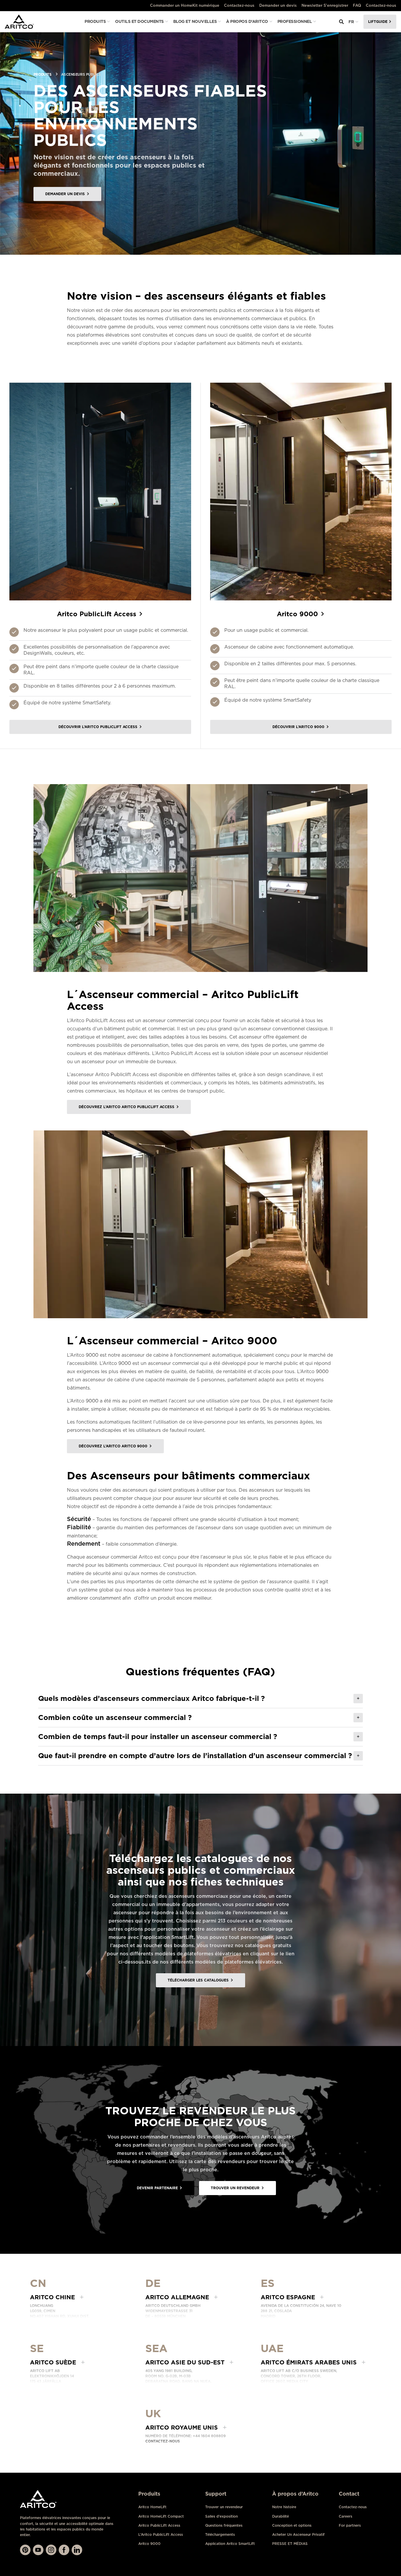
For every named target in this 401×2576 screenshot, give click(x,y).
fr (351, 22)
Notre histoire (284, 2507)
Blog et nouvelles (195, 21)
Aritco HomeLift (152, 2507)
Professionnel (295, 21)
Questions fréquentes (224, 2525)
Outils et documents (139, 21)
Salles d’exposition (221, 2516)
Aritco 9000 (149, 2544)
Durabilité (280, 2516)
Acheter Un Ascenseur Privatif (298, 2534)
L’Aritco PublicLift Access (161, 2534)
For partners (350, 2525)
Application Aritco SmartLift (230, 2544)
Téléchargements (220, 2534)
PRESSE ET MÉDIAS (290, 2544)
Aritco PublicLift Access (159, 2525)
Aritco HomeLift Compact (161, 2516)
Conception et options (292, 2525)
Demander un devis (278, 5)
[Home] (19, 22)
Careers (346, 2516)
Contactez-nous (239, 5)
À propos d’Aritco (247, 21)
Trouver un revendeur (224, 2507)
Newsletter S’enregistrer (325, 5)
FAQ (357, 5)
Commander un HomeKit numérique (185, 5)
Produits (95, 21)
